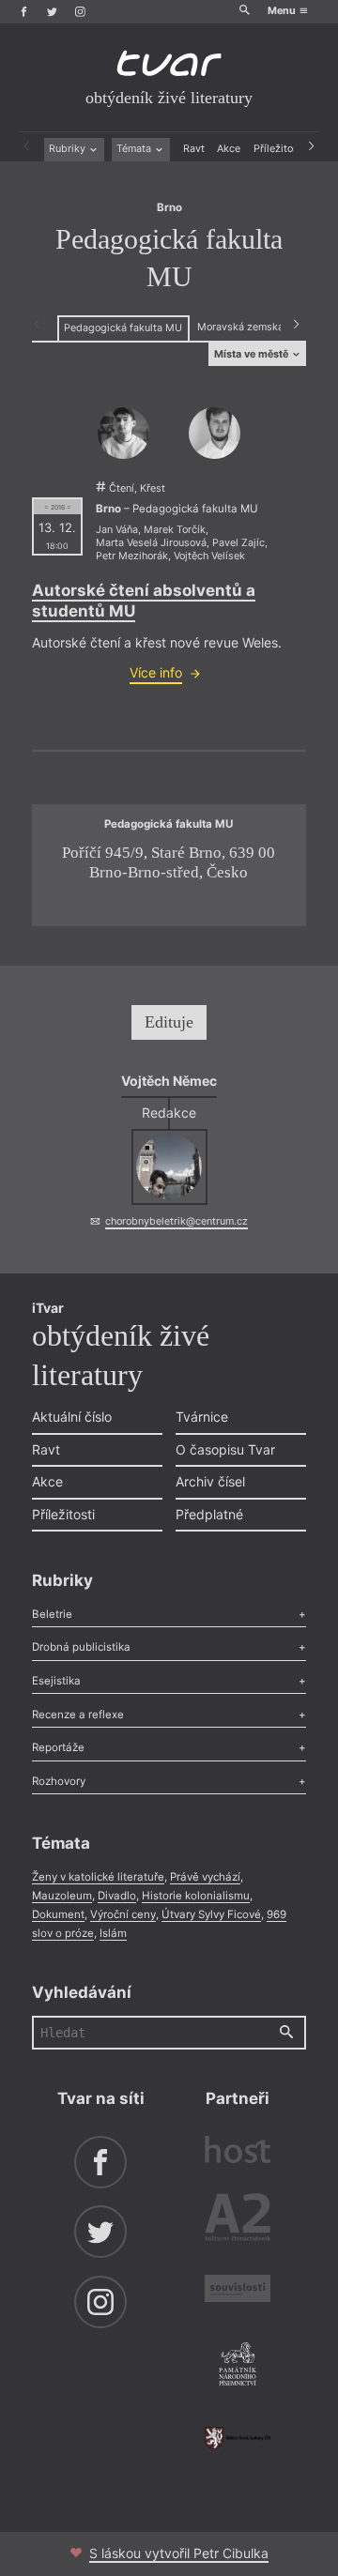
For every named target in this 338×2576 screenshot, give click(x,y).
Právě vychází (205, 1877)
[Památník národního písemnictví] (238, 2366)
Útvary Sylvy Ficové (211, 1914)
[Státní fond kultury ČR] (238, 2438)
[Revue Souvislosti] (238, 2291)
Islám (113, 1933)
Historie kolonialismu (196, 1896)
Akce (229, 149)
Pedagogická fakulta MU (123, 328)
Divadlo (117, 1896)
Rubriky (69, 149)
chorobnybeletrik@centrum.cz (177, 1221)
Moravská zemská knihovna (263, 327)
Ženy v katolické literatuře (98, 1877)
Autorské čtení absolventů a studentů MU (144, 600)
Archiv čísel (210, 1481)
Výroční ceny (123, 1914)
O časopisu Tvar (225, 1449)
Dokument (58, 1914)
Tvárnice (202, 1417)
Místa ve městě (253, 354)
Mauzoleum (62, 1896)
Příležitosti (279, 149)
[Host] (238, 2152)
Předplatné (209, 1514)
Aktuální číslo (72, 1417)
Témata (135, 149)
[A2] (238, 2220)
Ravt (194, 149)
